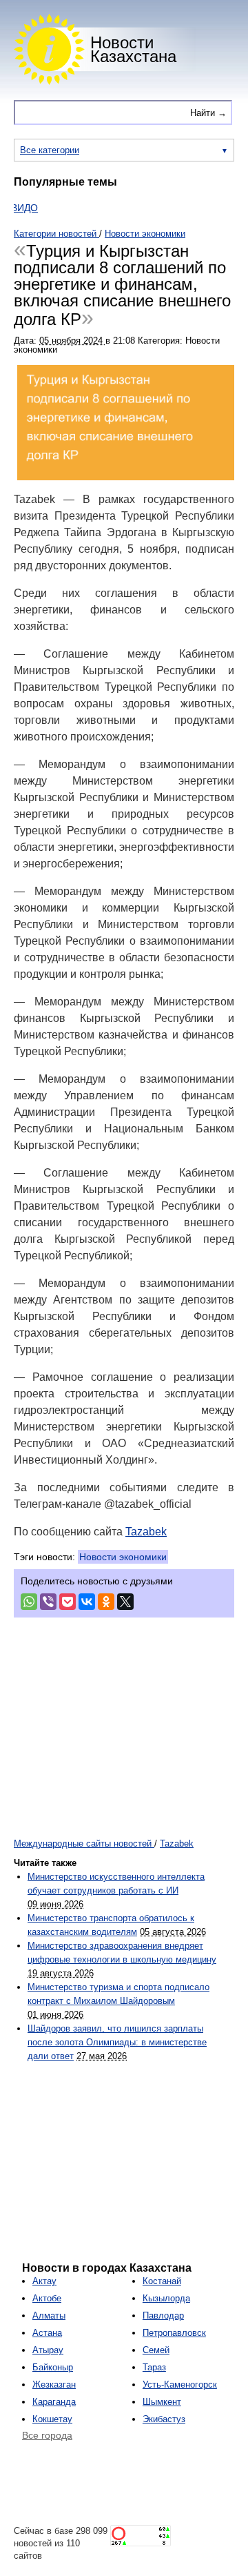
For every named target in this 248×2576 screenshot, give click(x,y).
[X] (125, 1602)
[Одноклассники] (106, 1602)
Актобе (47, 2298)
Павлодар (163, 2316)
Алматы (49, 2316)
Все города (47, 2435)
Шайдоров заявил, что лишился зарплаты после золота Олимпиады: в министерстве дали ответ (117, 2042)
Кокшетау (52, 2419)
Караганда (54, 2402)
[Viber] (48, 1602)
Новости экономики (123, 1557)
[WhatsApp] (29, 1602)
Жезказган (54, 2385)
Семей (156, 2350)
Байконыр (53, 2367)
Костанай (162, 2281)
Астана (47, 2333)
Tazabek (146, 1532)
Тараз (154, 2367)
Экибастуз (164, 2419)
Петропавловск (174, 2333)
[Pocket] (68, 1602)
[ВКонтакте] (87, 1602)
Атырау (48, 2350)
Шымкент (162, 2402)
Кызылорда (166, 2298)
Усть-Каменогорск (180, 2385)
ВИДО (14, 208)
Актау (44, 2281)
